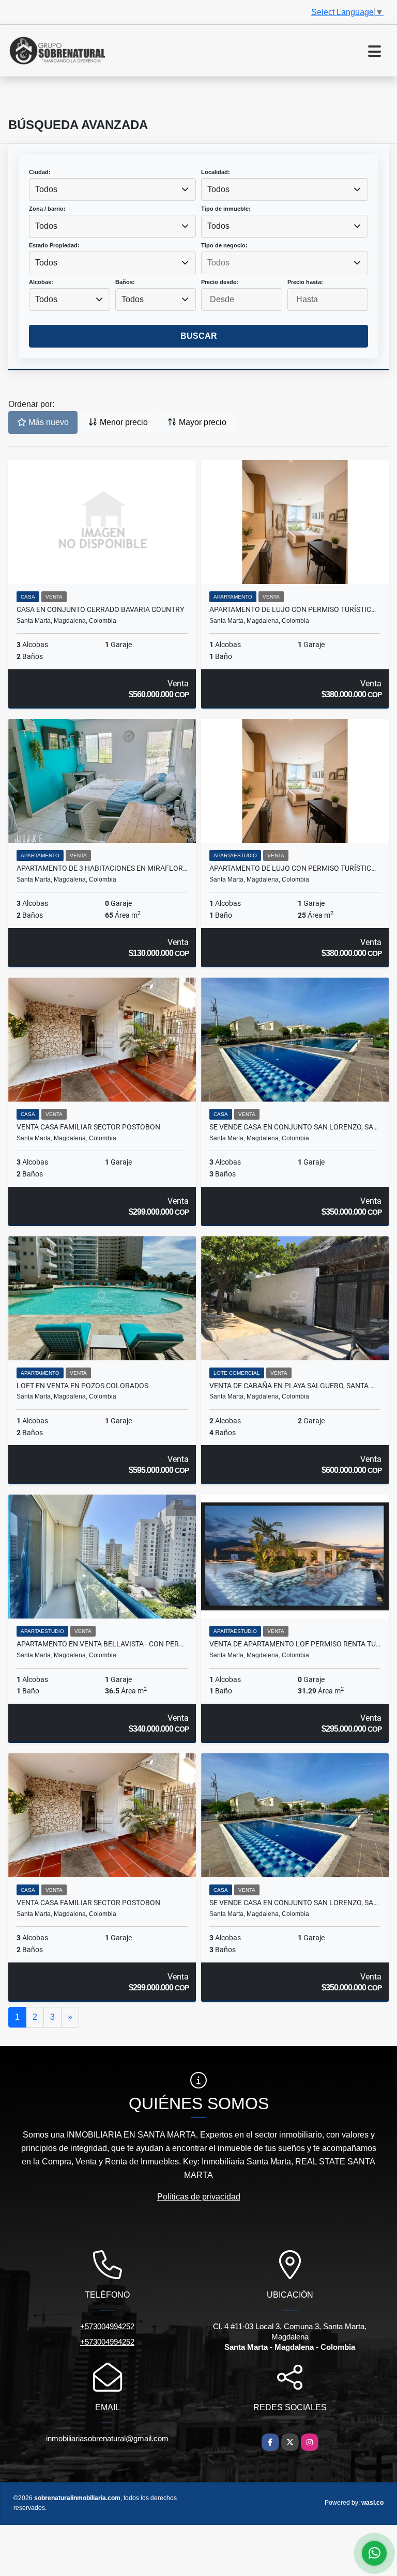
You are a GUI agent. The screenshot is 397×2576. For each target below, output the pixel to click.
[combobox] (112, 190)
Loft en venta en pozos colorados (82, 1386)
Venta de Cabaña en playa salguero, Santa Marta (295, 1386)
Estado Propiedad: (54, 245)
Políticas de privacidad (199, 2197)
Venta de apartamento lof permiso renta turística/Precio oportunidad (295, 1644)
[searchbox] (285, 263)
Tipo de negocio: (224, 245)
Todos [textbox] (46, 189)
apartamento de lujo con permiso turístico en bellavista (295, 609)
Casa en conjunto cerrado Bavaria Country (100, 609)
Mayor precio (202, 422)
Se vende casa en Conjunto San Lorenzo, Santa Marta (295, 1127)
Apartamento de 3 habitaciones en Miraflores (102, 868)
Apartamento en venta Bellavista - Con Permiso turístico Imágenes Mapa (102, 1644)
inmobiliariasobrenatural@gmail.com (107, 2438)
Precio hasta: (305, 282)
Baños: (125, 282)
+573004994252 (107, 2326)
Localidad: (216, 172)
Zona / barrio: (47, 209)
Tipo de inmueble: (226, 209)
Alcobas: (41, 282)
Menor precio (123, 422)
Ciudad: (40, 172)
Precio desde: (220, 282)
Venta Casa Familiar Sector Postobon (88, 1127)
